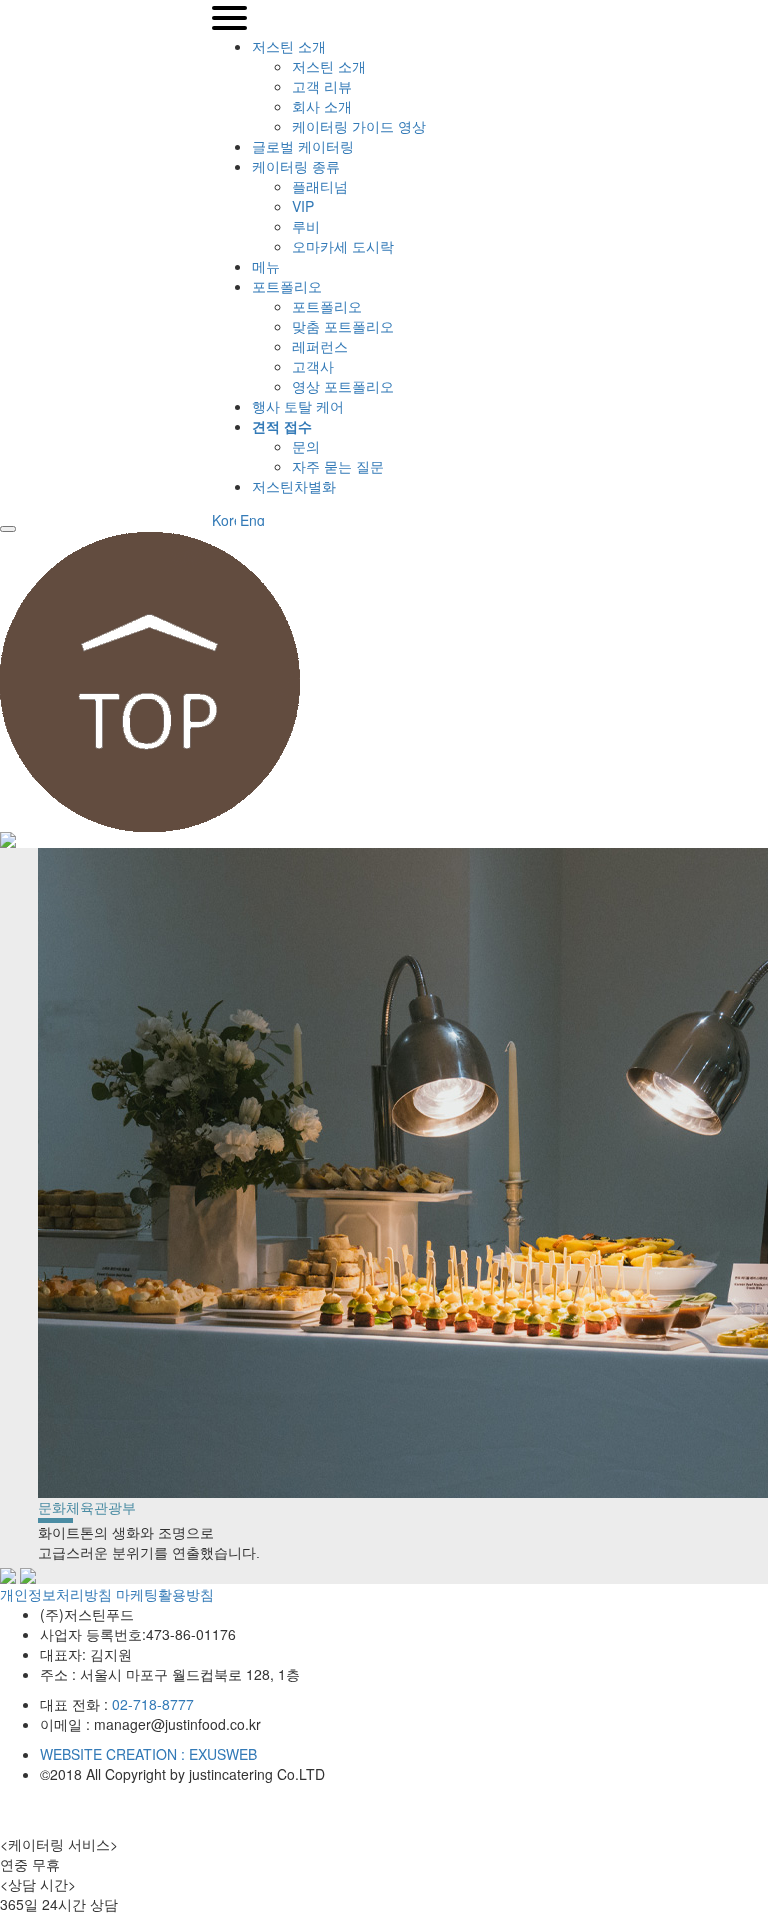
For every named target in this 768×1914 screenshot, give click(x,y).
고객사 (313, 366)
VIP (303, 206)
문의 (306, 446)
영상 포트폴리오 (343, 386)
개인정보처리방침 (56, 1594)
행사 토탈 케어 (298, 406)
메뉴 (266, 266)
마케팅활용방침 (165, 1594)
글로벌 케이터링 (303, 146)
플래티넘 (320, 186)
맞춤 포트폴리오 (343, 326)
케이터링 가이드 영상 (359, 126)
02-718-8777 (153, 1704)
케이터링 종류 (296, 166)
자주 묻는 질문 (338, 466)
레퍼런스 (320, 346)
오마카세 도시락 (343, 246)
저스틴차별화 (294, 486)
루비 (306, 226)
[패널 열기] (8, 529)
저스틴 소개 (289, 46)
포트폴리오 (287, 286)
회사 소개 (322, 106)
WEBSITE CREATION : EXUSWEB (148, 1754)
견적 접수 (282, 426)
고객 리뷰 (322, 86)
